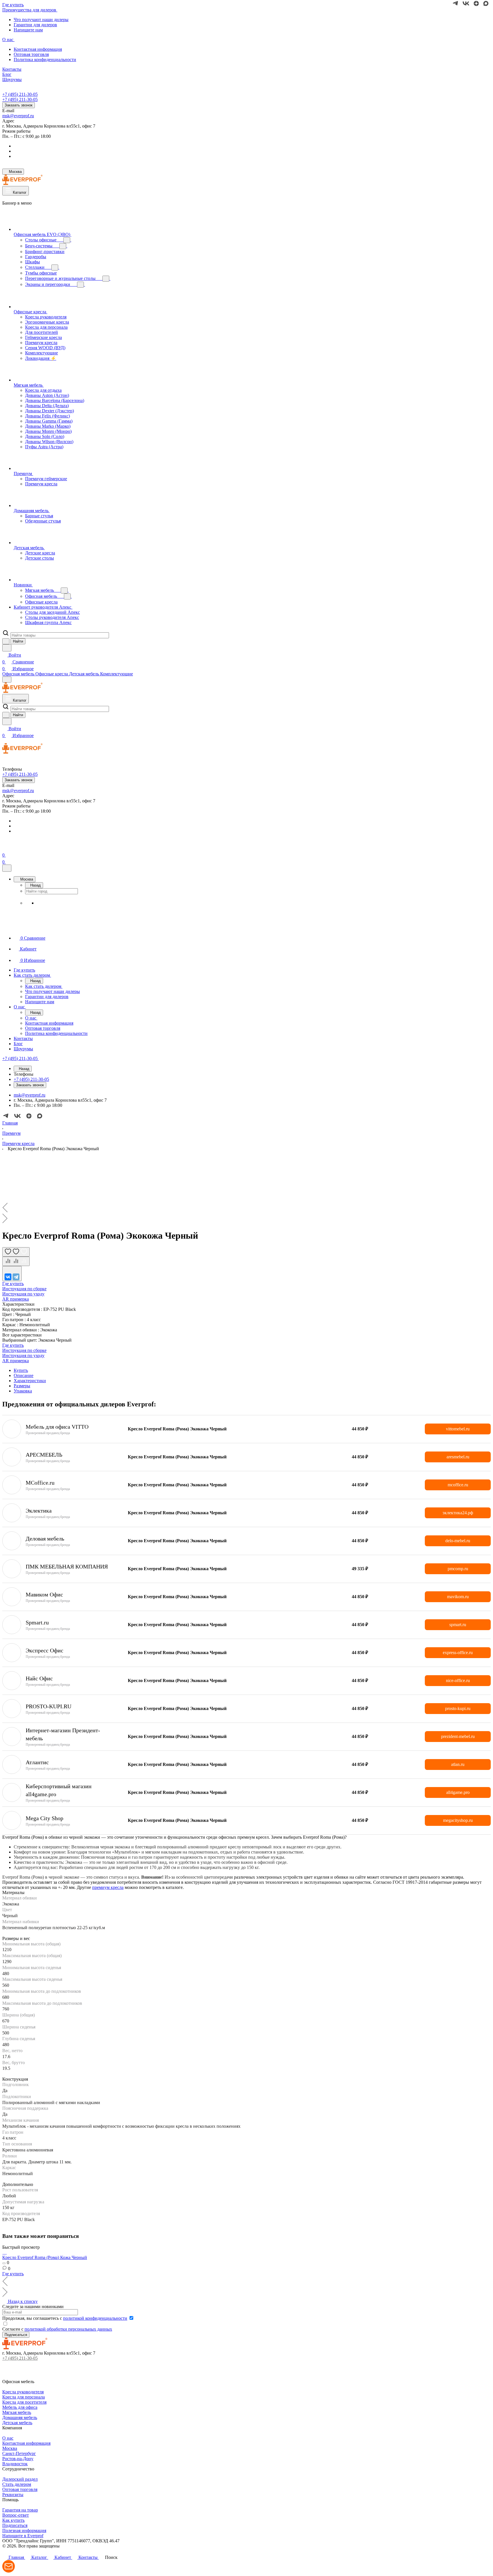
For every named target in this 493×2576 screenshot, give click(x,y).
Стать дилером (17, 2484)
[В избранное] (16, 1252)
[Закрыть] (7, 868)
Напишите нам (28, 30)
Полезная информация (24, 2530)
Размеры (22, 1386)
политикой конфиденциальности (95, 2318)
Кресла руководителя (23, 2392)
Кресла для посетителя (24, 2402)
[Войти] (5, 848)
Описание (24, 1375)
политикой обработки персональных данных (68, 2329)
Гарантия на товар (20, 2510)
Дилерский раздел (20, 2479)
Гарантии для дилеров (35, 25)
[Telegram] (16, 1277)
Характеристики (30, 1381)
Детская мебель (17, 2423)
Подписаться (15, 2525)
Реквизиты (13, 2495)
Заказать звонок (19, 105)
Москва (10, 2448)
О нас (8, 2438)
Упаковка (23, 1391)
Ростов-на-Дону (18, 2459)
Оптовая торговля (31, 54)
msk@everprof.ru (18, 116)
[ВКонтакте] (8, 1277)
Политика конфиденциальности (45, 59)
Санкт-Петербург (19, 2453)
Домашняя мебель (20, 2417)
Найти (18, 641)
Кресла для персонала (24, 2397)
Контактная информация (38, 49)
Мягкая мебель (17, 2412)
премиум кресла (108, 1887)
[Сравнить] (16, 1261)
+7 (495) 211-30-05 (20, 94)
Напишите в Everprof (23, 2536)
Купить (21, 1370)
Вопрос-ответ (16, 2515)
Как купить (13, 2520)
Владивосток (15, 2464)
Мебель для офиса (20, 2407)
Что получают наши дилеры (41, 20)
